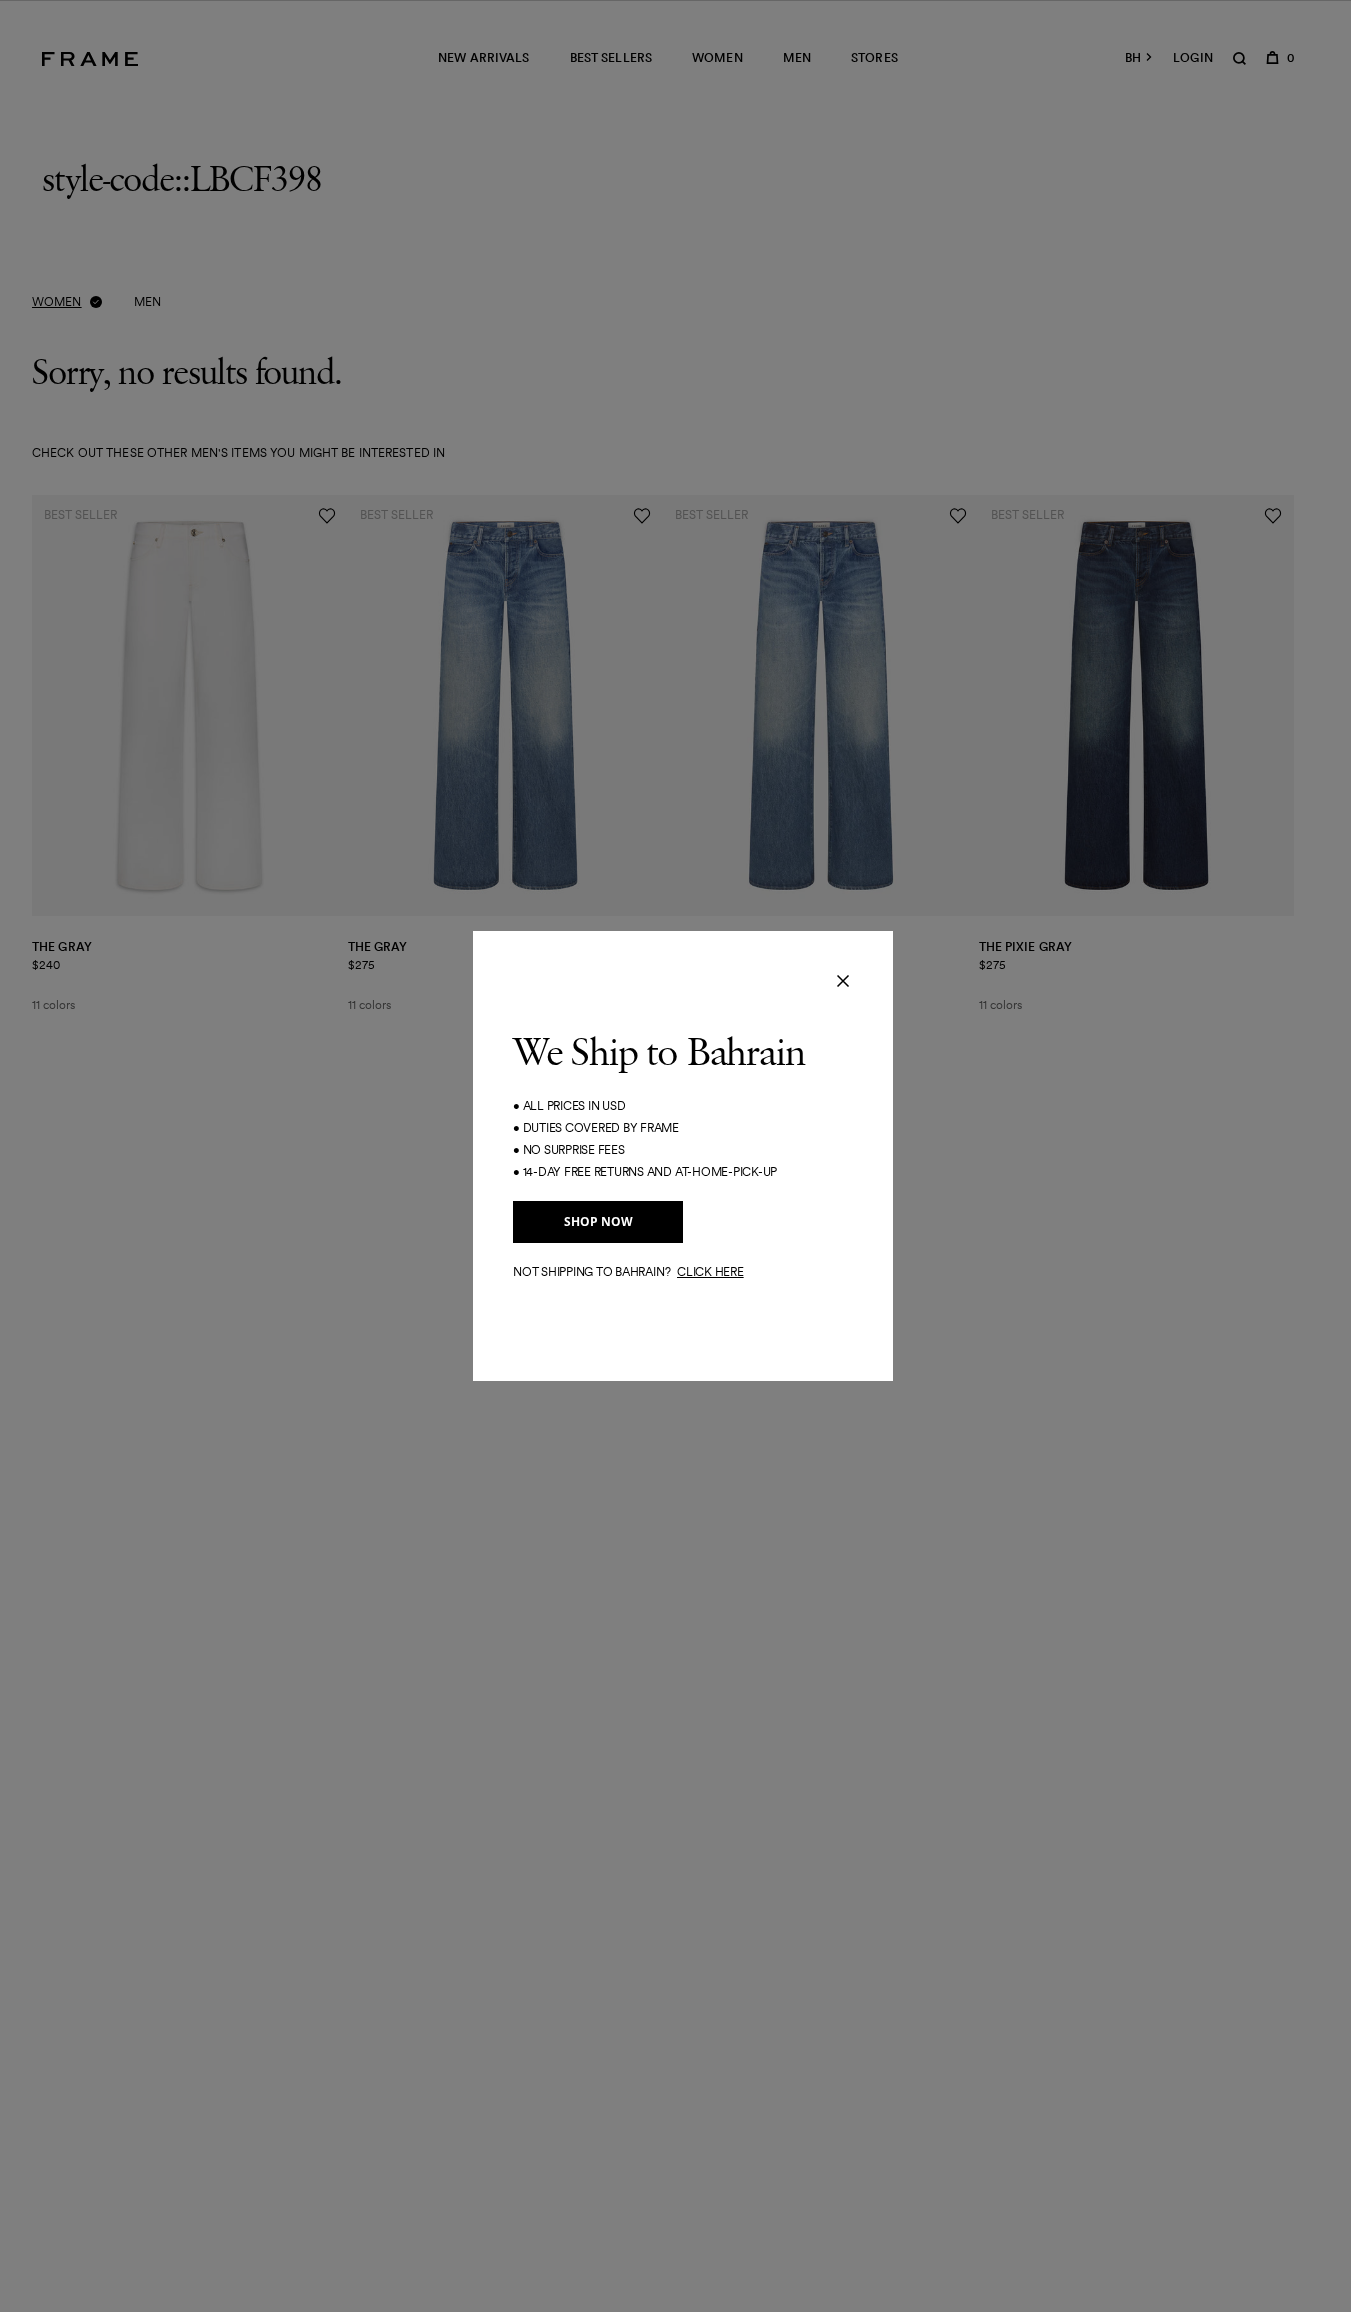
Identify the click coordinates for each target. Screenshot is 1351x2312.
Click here (710, 1271)
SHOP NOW (598, 1221)
